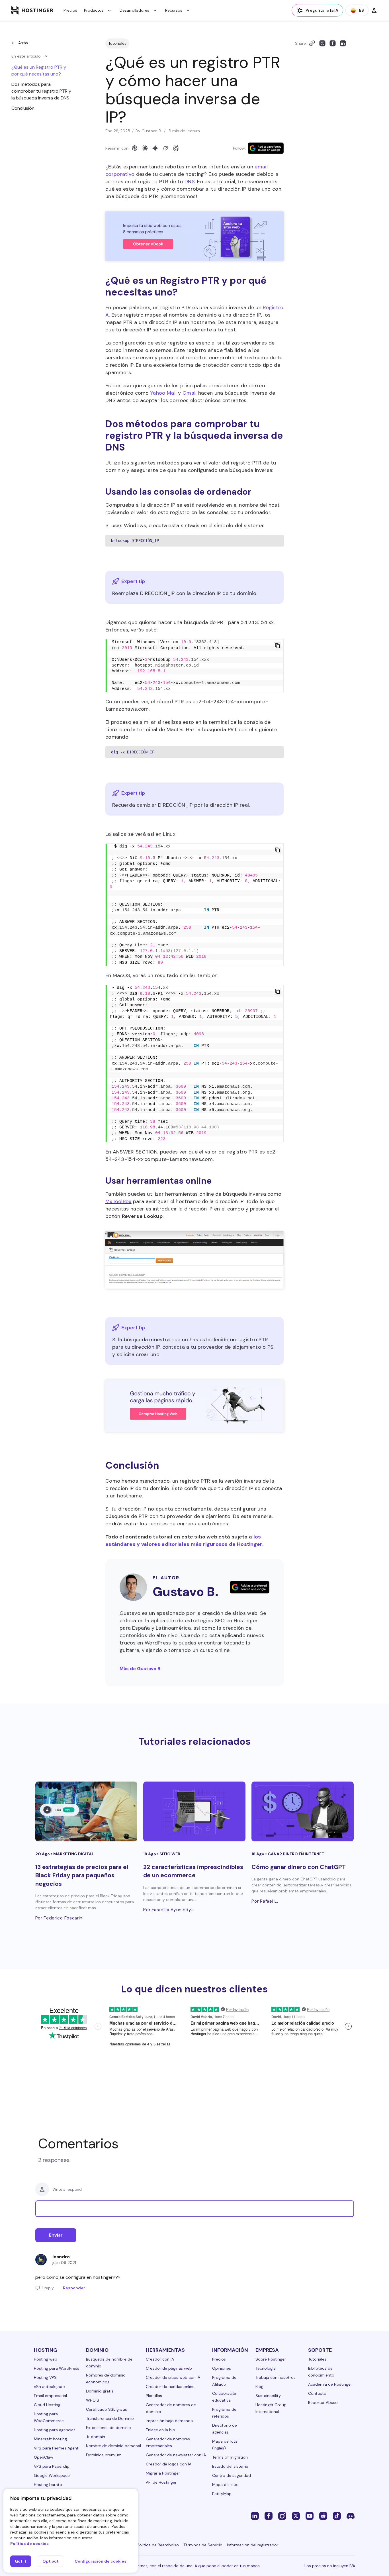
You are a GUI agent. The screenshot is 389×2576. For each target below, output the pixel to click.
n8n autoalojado (49, 2387)
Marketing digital (74, 1854)
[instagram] (282, 2516)
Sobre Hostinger (271, 2359)
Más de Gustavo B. (141, 1669)
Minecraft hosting (50, 2439)
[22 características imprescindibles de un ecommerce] (194, 1811)
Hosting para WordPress (57, 2368)
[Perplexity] (176, 148)
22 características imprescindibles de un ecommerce (193, 1871)
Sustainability (268, 2396)
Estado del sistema (230, 2466)
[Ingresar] (374, 10)
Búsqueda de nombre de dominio (109, 2363)
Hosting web (46, 2359)
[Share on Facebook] (333, 43)
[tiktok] (337, 2516)
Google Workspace (52, 2475)
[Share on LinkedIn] (343, 43)
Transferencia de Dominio (110, 2418)
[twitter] (296, 2516)
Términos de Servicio (203, 2545)
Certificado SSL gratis (107, 2409)
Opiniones (222, 2368)
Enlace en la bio (160, 2430)
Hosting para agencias (55, 2430)
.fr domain (96, 2437)
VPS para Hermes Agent (56, 2448)
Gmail (190, 393)
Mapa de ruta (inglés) (225, 2445)
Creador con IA (160, 2359)
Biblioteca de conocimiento (321, 2372)
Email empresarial (50, 2396)
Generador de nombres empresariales (168, 2442)
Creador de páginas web (169, 2368)
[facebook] (269, 2516)
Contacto (317, 2393)
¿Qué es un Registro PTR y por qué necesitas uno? (39, 71)
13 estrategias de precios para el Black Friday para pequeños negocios (82, 1875)
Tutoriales (117, 43)
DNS (190, 182)
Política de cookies (29, 2544)
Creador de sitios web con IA (173, 2377)
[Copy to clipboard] (312, 43)
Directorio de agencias (225, 2429)
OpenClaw (44, 2457)
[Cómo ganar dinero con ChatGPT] (303, 1811)
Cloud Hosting (47, 2405)
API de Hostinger (161, 2482)
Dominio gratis (100, 2391)
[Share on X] (322, 43)
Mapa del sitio (225, 2485)
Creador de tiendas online (170, 2387)
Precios (70, 10)
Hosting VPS (45, 2377)
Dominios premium (104, 2455)
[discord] (351, 2516)
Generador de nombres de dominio (171, 2408)
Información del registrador (253, 2545)
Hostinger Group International (271, 2408)
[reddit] (323, 2516)
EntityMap (222, 2494)
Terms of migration (230, 2457)
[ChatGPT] (135, 148)
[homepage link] (32, 10)
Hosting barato (48, 2485)
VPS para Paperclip (52, 2466)
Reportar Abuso (323, 2402)
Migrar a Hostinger (163, 2473)
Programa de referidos (224, 2413)
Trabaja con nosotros (276, 2377)
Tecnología (266, 2368)
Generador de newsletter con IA (176, 2455)
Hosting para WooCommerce (49, 2417)
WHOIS (93, 2400)
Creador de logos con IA (169, 2464)
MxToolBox (118, 1201)
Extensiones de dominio (108, 2428)
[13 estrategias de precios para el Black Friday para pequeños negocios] (86, 1811)
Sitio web (170, 1854)
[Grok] (165, 148)
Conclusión (23, 108)
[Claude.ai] (145, 148)
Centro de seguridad (232, 2475)
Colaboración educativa (225, 2397)
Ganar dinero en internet (296, 1854)
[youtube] (310, 2516)
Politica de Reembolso (158, 2545)
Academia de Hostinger (330, 2384)
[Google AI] (155, 148)
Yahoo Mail (163, 393)
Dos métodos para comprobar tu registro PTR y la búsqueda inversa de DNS (41, 91)
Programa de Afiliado (224, 2381)
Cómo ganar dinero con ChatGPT (299, 1867)
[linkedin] (255, 2516)
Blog (259, 2387)
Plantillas (154, 2396)
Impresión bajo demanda (169, 2421)
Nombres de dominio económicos (106, 2379)
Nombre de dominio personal (113, 2446)
